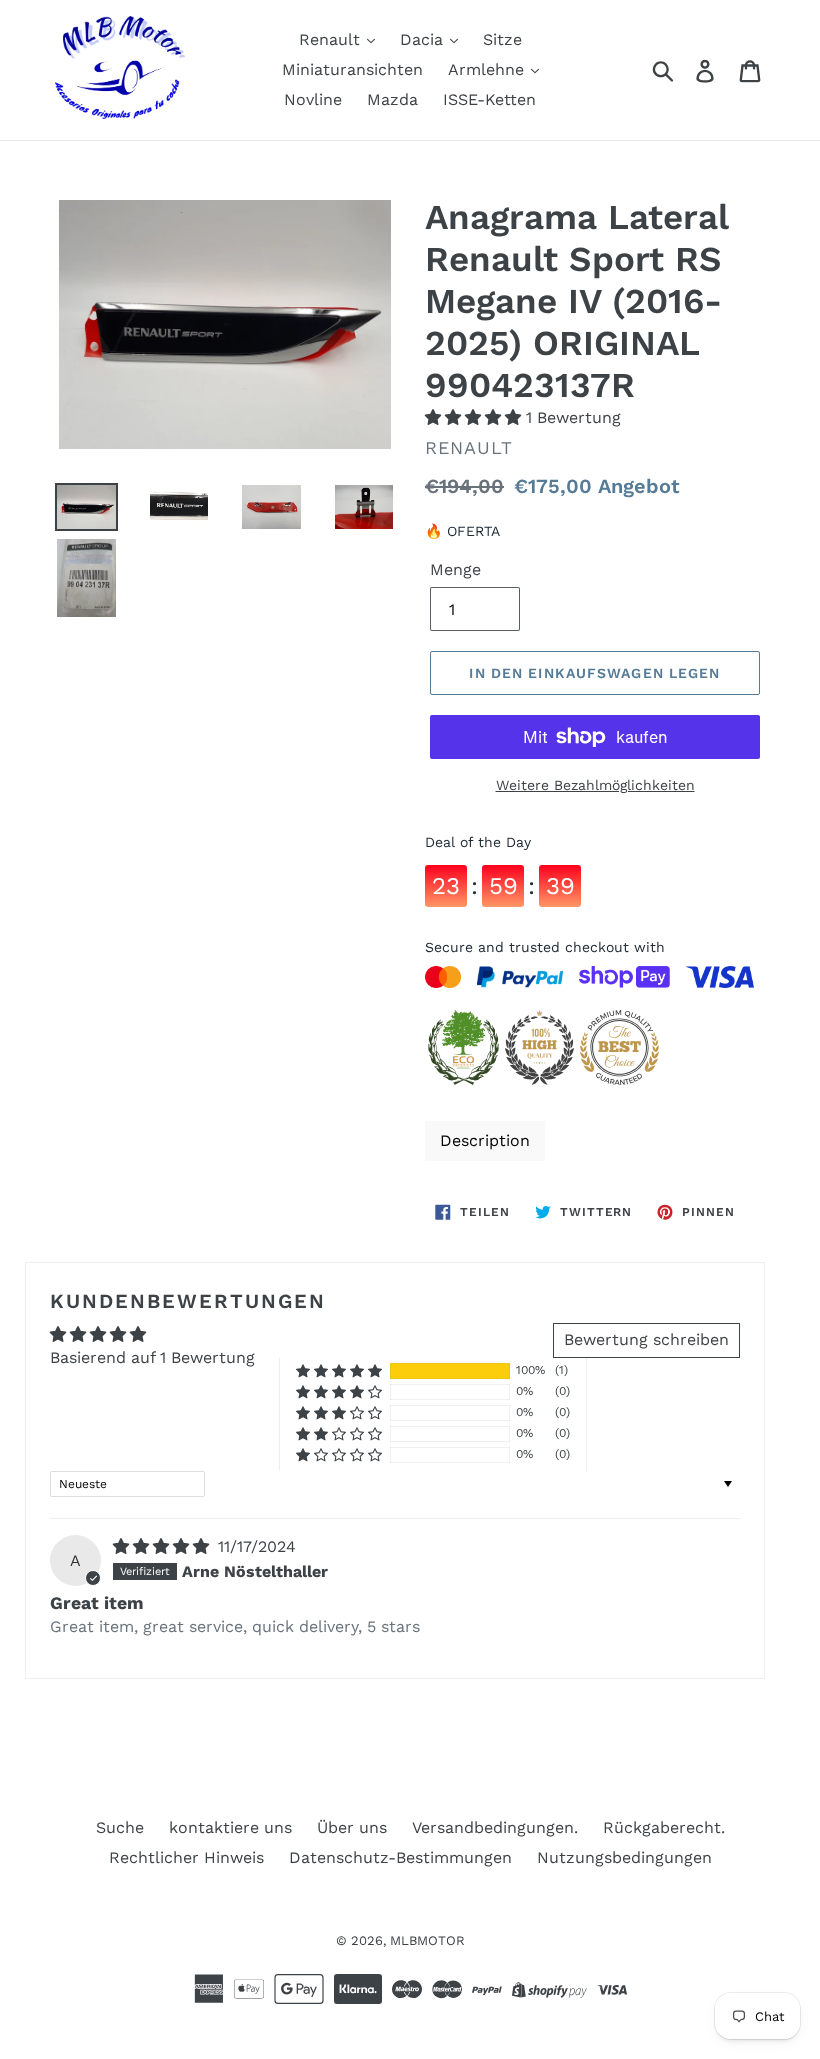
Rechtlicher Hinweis (186, 1857)
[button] (475, 417)
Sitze (502, 39)
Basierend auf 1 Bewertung (152, 1357)
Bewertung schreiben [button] (646, 1339)
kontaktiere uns (230, 1827)
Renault (332, 39)
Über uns (352, 1827)
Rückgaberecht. (664, 1827)
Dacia (424, 39)
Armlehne (488, 69)
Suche (120, 1827)
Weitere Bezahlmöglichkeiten (595, 785)
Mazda (392, 99)
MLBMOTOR (427, 1940)
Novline (313, 99)
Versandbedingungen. (495, 1827)
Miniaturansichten (352, 69)
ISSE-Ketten (489, 99)
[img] (163, 1546)
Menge (455, 569)
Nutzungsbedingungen (624, 1857)
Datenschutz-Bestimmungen (400, 1857)
